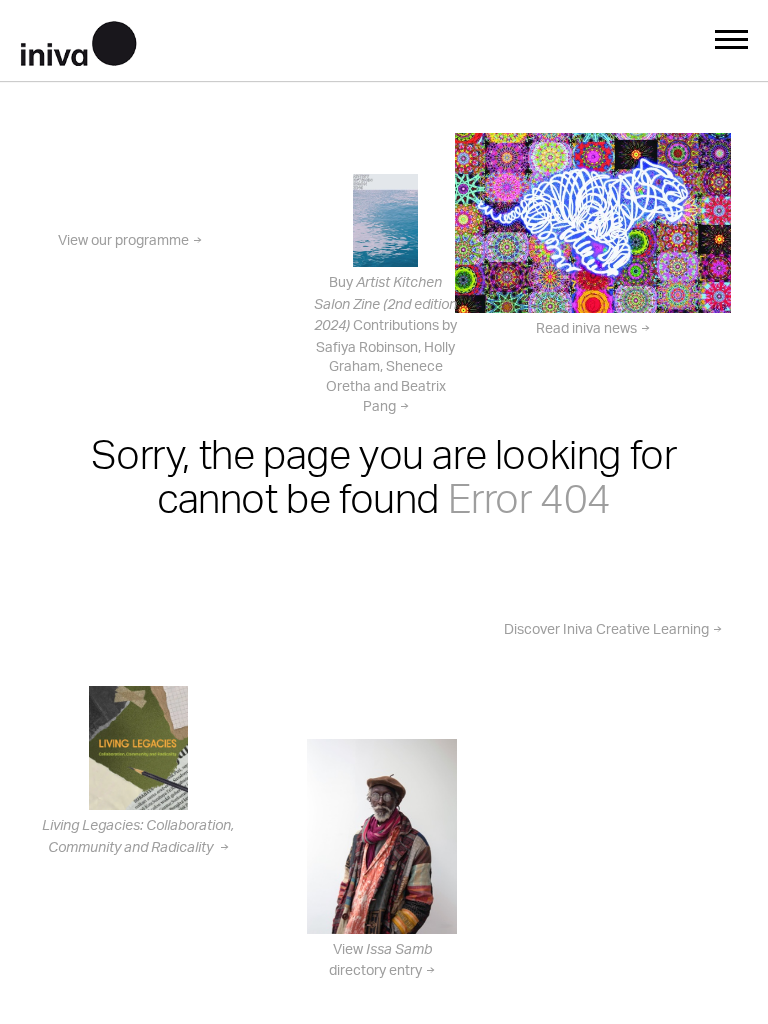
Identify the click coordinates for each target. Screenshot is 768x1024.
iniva (78, 40)
